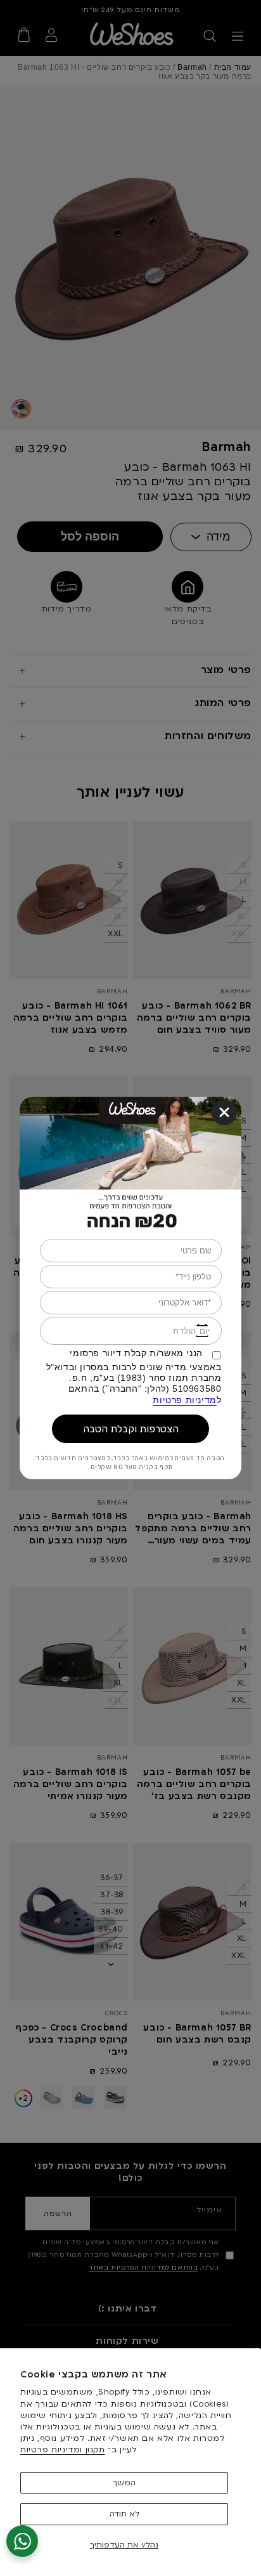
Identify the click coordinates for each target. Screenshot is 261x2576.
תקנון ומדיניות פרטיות (63, 2450)
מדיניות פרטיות (184, 1400)
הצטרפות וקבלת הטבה (131, 1429)
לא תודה (124, 2514)
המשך (124, 2483)
